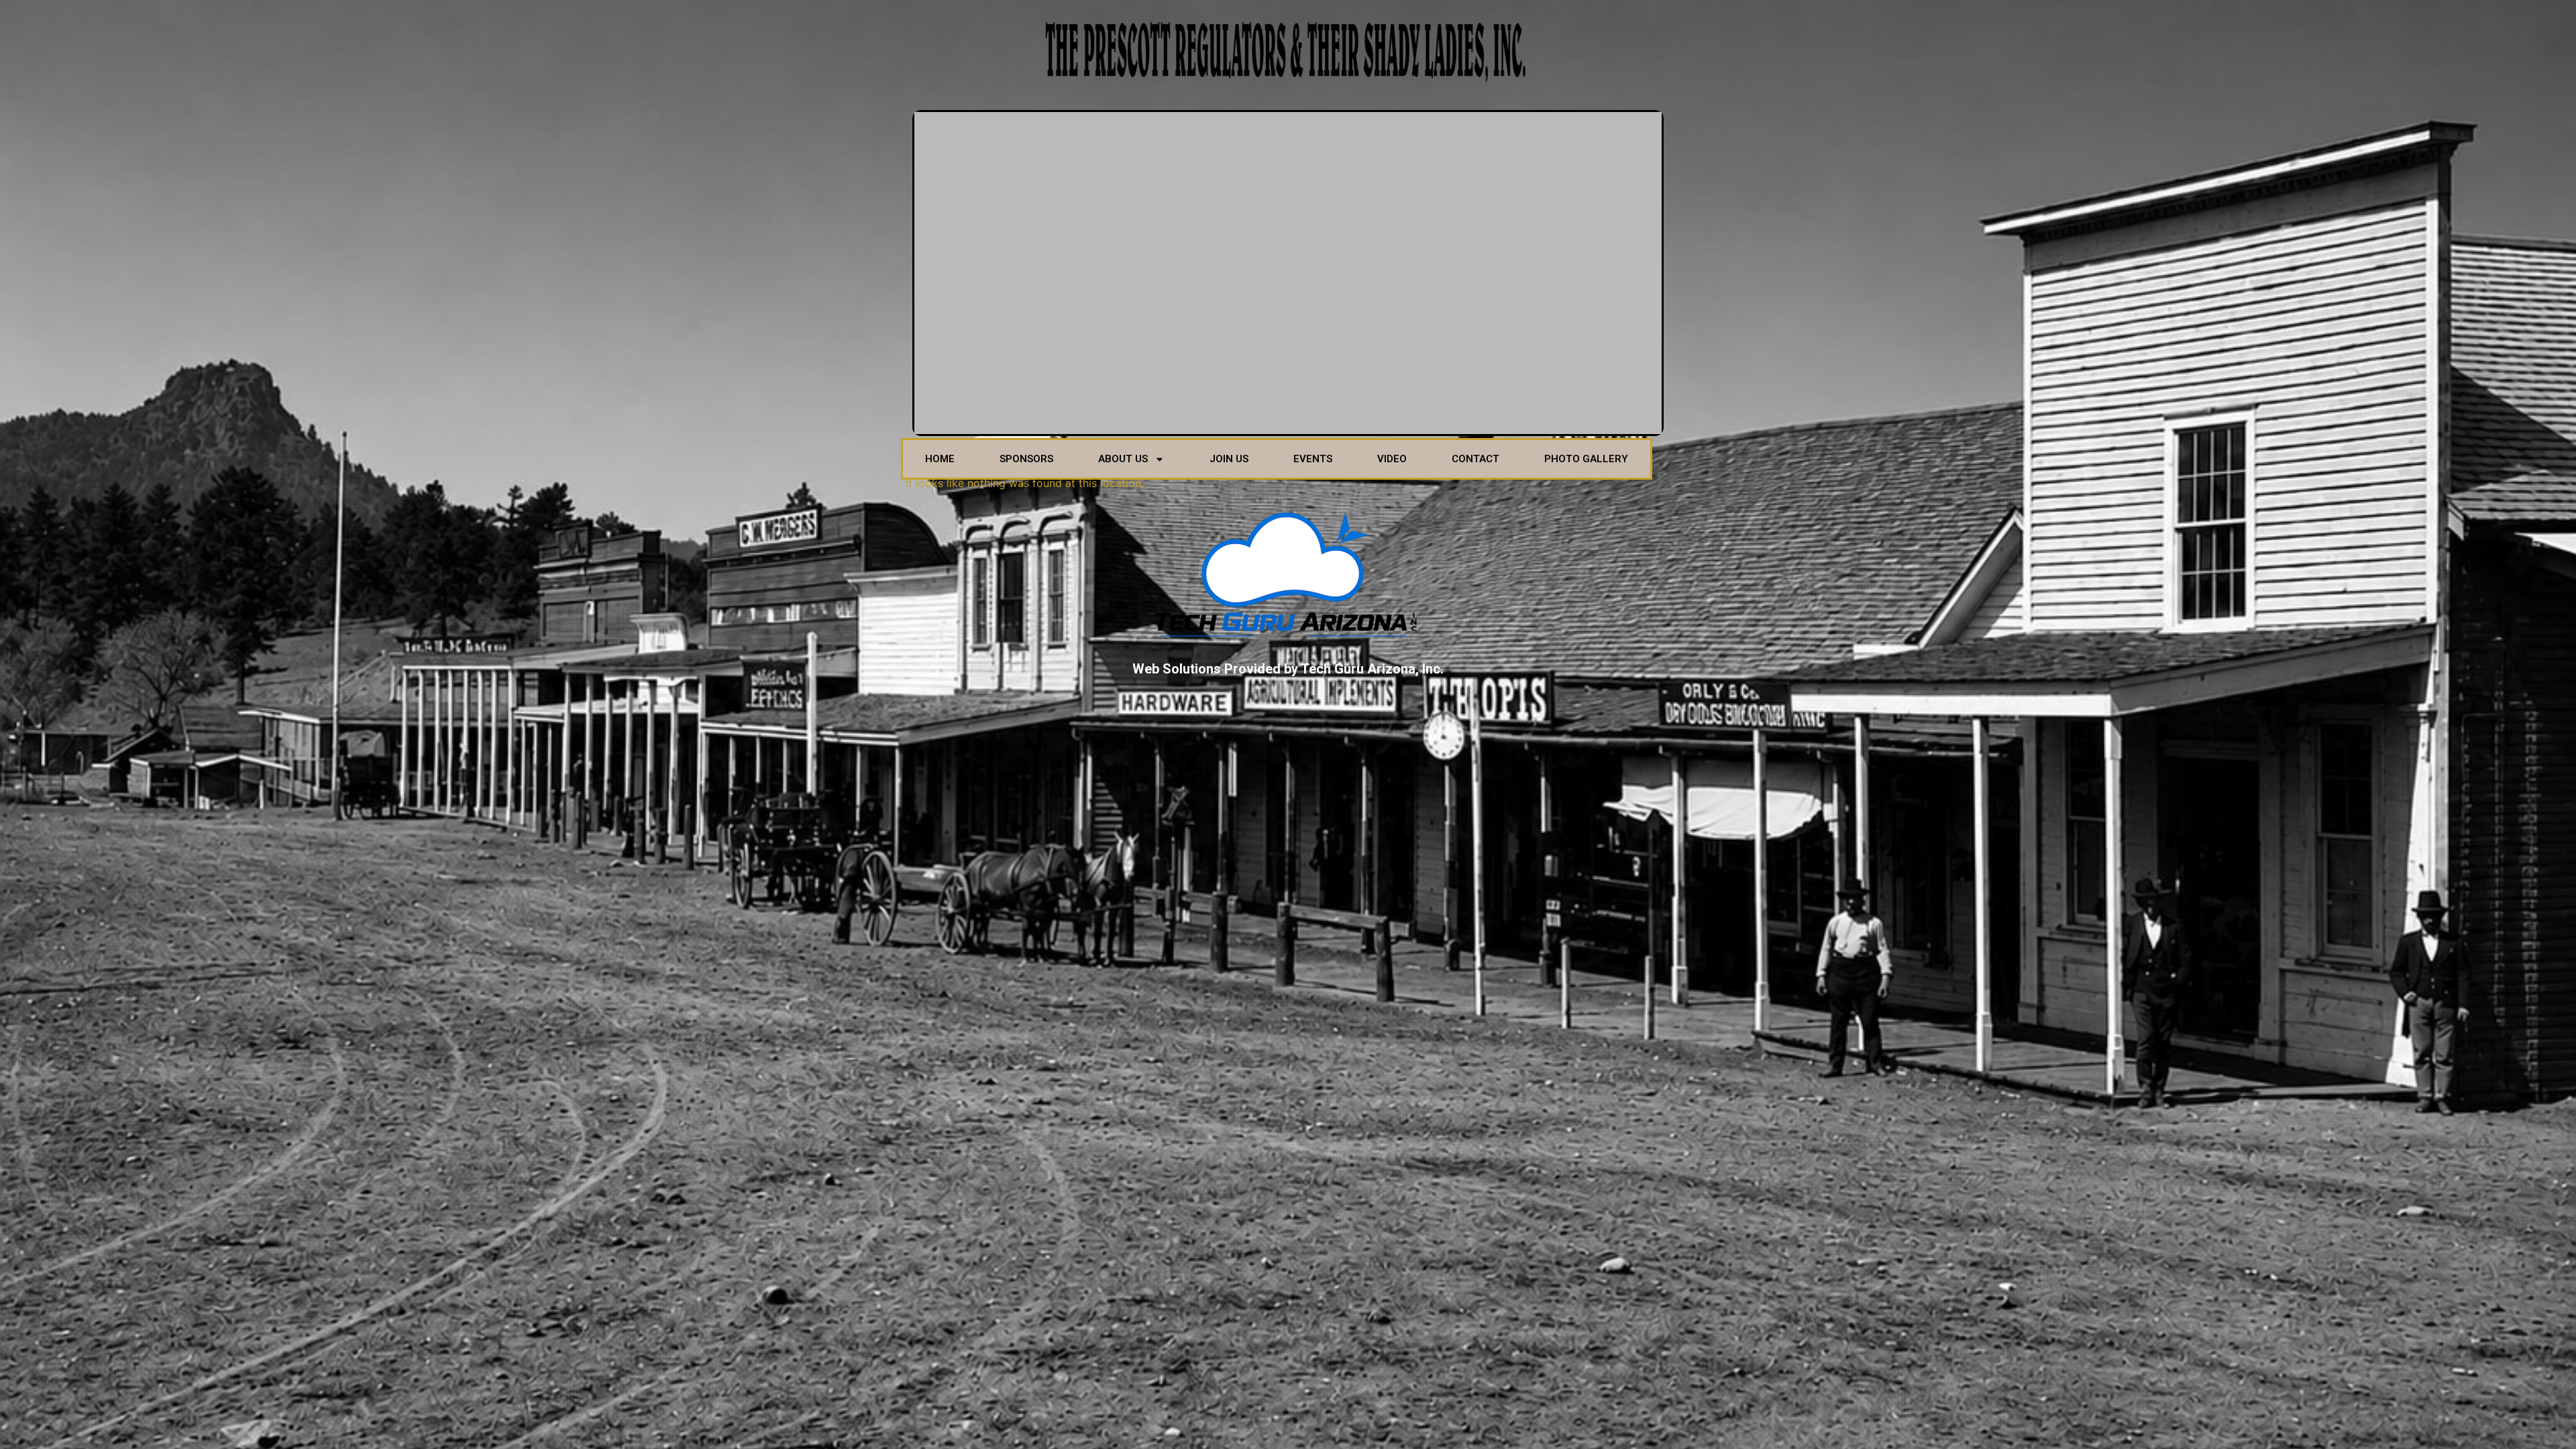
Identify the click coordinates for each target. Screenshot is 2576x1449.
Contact (1475, 459)
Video (1392, 459)
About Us (1123, 459)
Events (1313, 459)
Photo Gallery (1586, 459)
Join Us (1229, 459)
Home (940, 459)
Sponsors (1026, 459)
